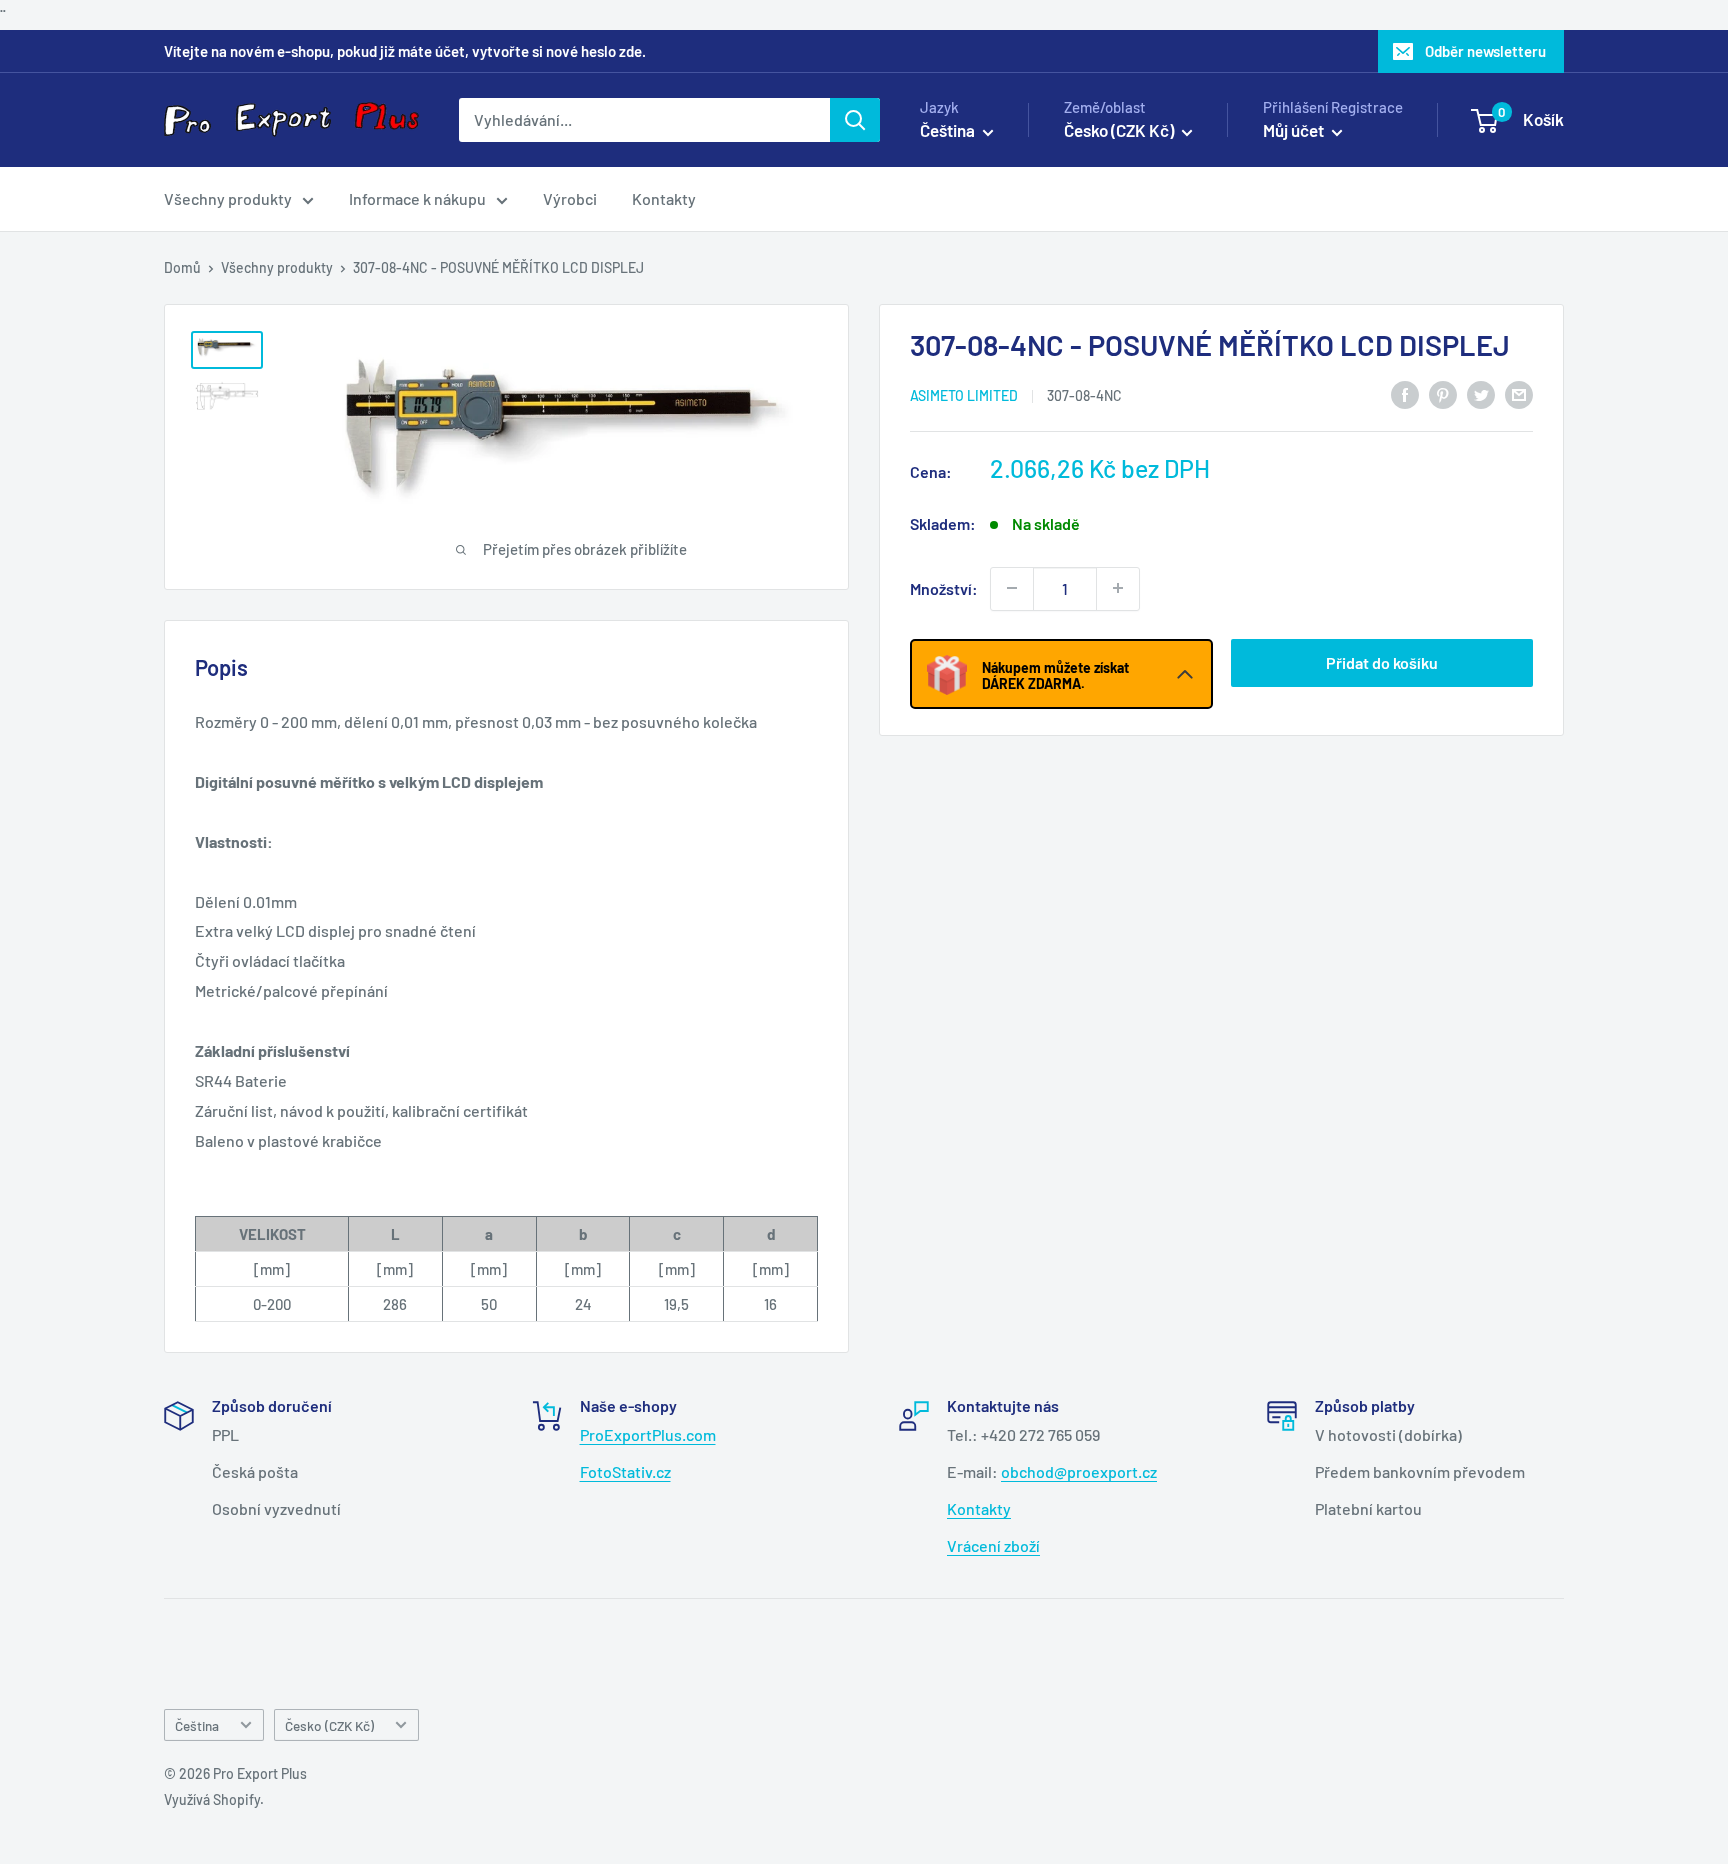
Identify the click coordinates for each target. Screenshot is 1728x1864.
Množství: (944, 587)
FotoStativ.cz (625, 1471)
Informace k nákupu (417, 198)
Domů (182, 267)
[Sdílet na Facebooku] (1405, 393)
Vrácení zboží (993, 1545)
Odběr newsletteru (1485, 51)
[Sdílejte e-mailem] (1519, 393)
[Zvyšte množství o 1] (1118, 588)
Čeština (197, 1725)
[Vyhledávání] (855, 120)
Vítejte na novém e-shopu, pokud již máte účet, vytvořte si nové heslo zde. (405, 51)
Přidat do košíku (1382, 661)
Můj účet (1295, 130)
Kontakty (664, 198)
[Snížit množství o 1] (1012, 588)
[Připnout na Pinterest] (1443, 393)
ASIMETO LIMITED (964, 394)
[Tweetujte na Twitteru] (1481, 393)
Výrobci (570, 198)
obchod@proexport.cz (1079, 1471)
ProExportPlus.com (648, 1434)
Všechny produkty (228, 198)
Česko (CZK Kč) (329, 1725)
